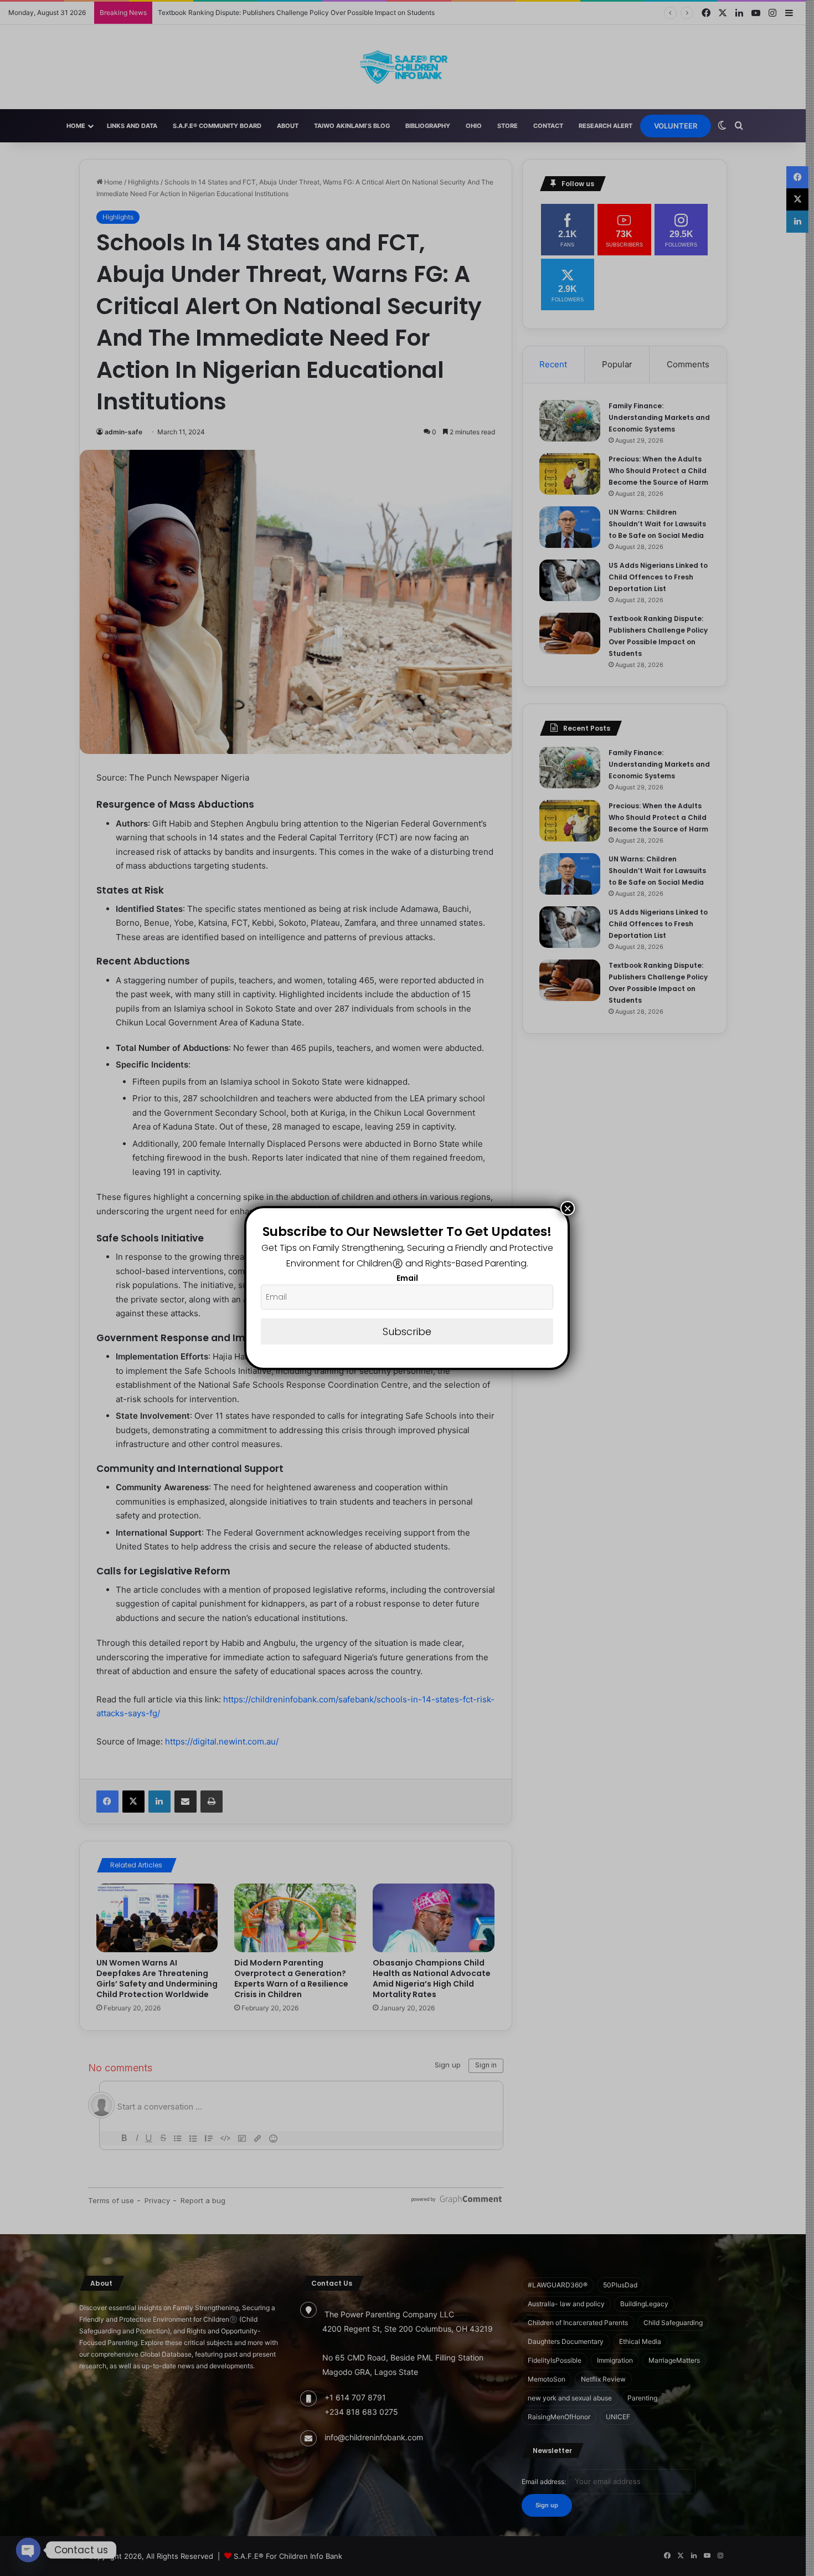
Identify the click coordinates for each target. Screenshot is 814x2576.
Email (407, 1278)
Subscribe (407, 1331)
